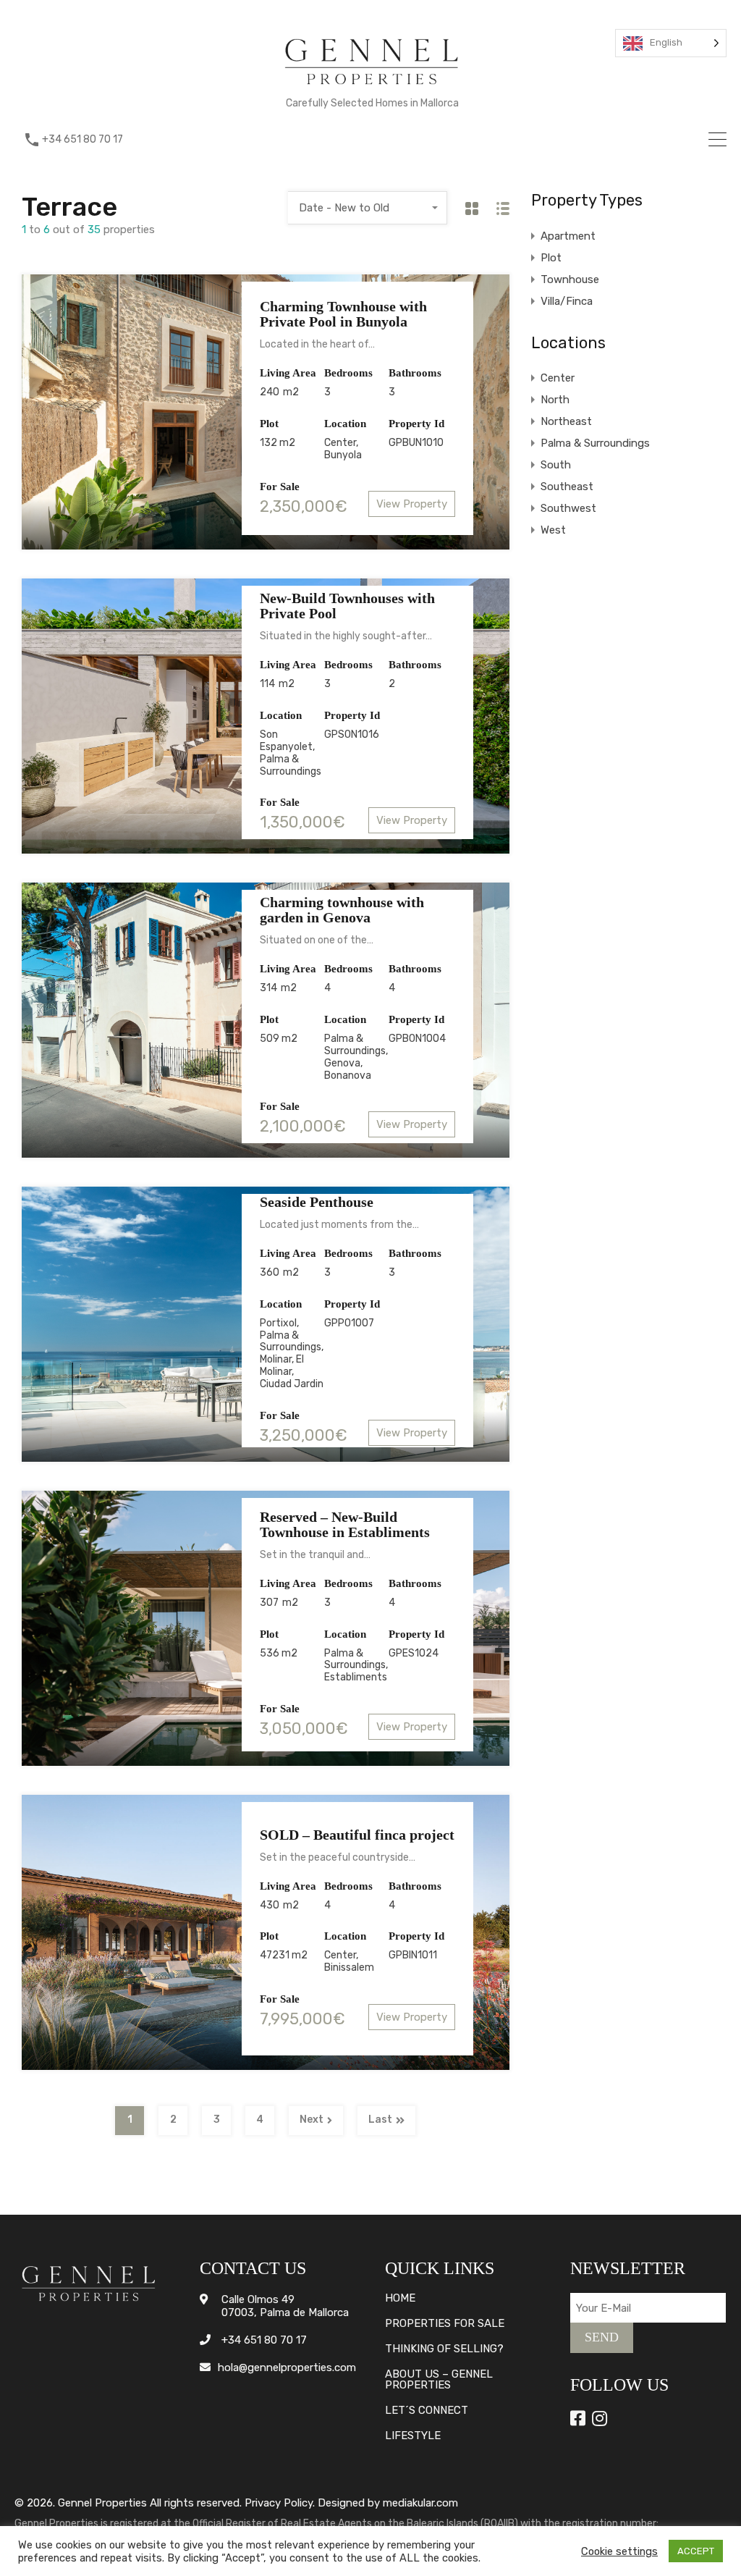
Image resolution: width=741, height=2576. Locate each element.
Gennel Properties (102, 2503)
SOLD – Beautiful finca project (357, 1835)
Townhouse (570, 279)
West (553, 530)
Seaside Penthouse (317, 1202)
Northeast (566, 421)
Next (312, 2120)
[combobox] (368, 208)
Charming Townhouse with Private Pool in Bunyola (343, 314)
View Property (412, 504)
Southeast (567, 487)
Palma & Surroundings (595, 443)
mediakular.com (420, 2503)
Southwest (568, 508)
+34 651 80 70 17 (82, 140)
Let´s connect (427, 2411)
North (555, 400)
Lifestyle (413, 2436)
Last (380, 2120)
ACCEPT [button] (696, 2551)
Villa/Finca (567, 301)
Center (558, 378)
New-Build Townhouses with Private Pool (347, 606)
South (556, 465)
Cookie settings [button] (619, 2551)
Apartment (568, 236)
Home (400, 2298)
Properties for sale (445, 2324)
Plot (551, 258)
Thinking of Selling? (444, 2349)
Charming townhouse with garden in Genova (342, 910)
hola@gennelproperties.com (287, 2367)
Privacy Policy (279, 2503)
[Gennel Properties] (372, 88)
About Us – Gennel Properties (439, 2380)
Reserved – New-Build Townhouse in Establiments (345, 1524)
